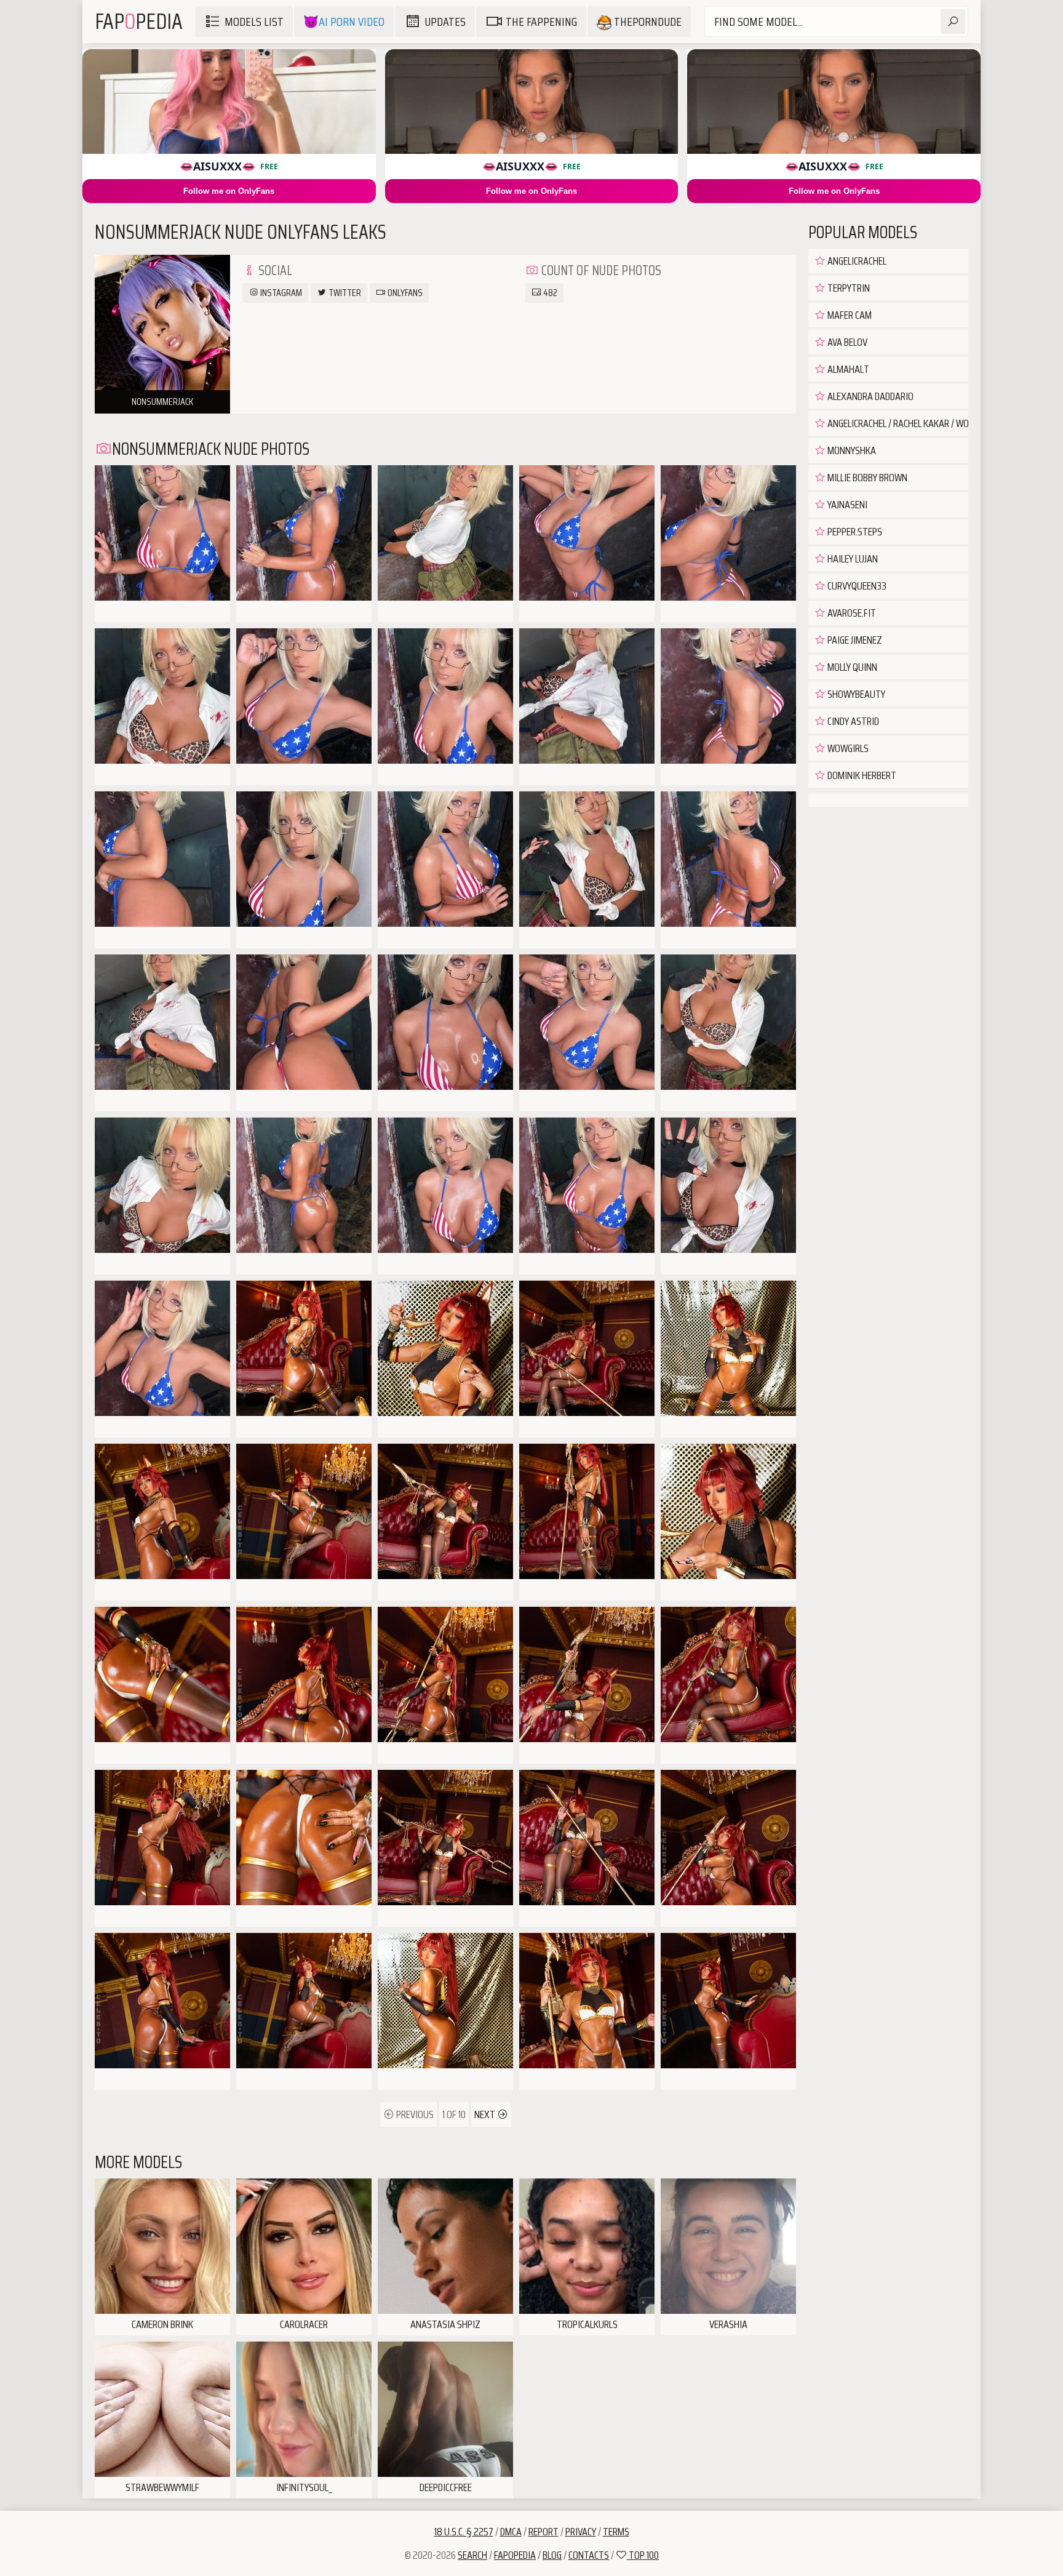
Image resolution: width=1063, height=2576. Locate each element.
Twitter (344, 293)
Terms (616, 2532)
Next (486, 2114)
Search (472, 2555)
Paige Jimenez (854, 640)
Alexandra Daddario (870, 396)
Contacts (589, 2555)
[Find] (953, 22)
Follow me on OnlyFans (229, 191)
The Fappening (541, 22)
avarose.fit (851, 613)
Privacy (581, 2532)
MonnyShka (851, 450)
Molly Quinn (851, 667)
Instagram (280, 293)
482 (549, 293)
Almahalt (847, 369)
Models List (254, 22)
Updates (445, 22)
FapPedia (139, 21)
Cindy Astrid (852, 721)
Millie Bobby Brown (866, 478)
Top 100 (643, 2555)
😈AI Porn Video (344, 22)
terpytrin (848, 288)
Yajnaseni (846, 505)
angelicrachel (856, 261)
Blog (552, 2555)
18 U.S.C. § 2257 (464, 2532)
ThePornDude (647, 22)
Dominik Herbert (861, 775)
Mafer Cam (849, 315)
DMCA (511, 2532)
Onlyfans (404, 293)
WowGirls (847, 748)
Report (543, 2532)
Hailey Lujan (852, 559)
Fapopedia (515, 2555)
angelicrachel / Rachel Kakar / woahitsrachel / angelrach (897, 423)
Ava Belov (846, 342)
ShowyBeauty (855, 694)
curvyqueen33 (856, 586)
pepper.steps (854, 532)
